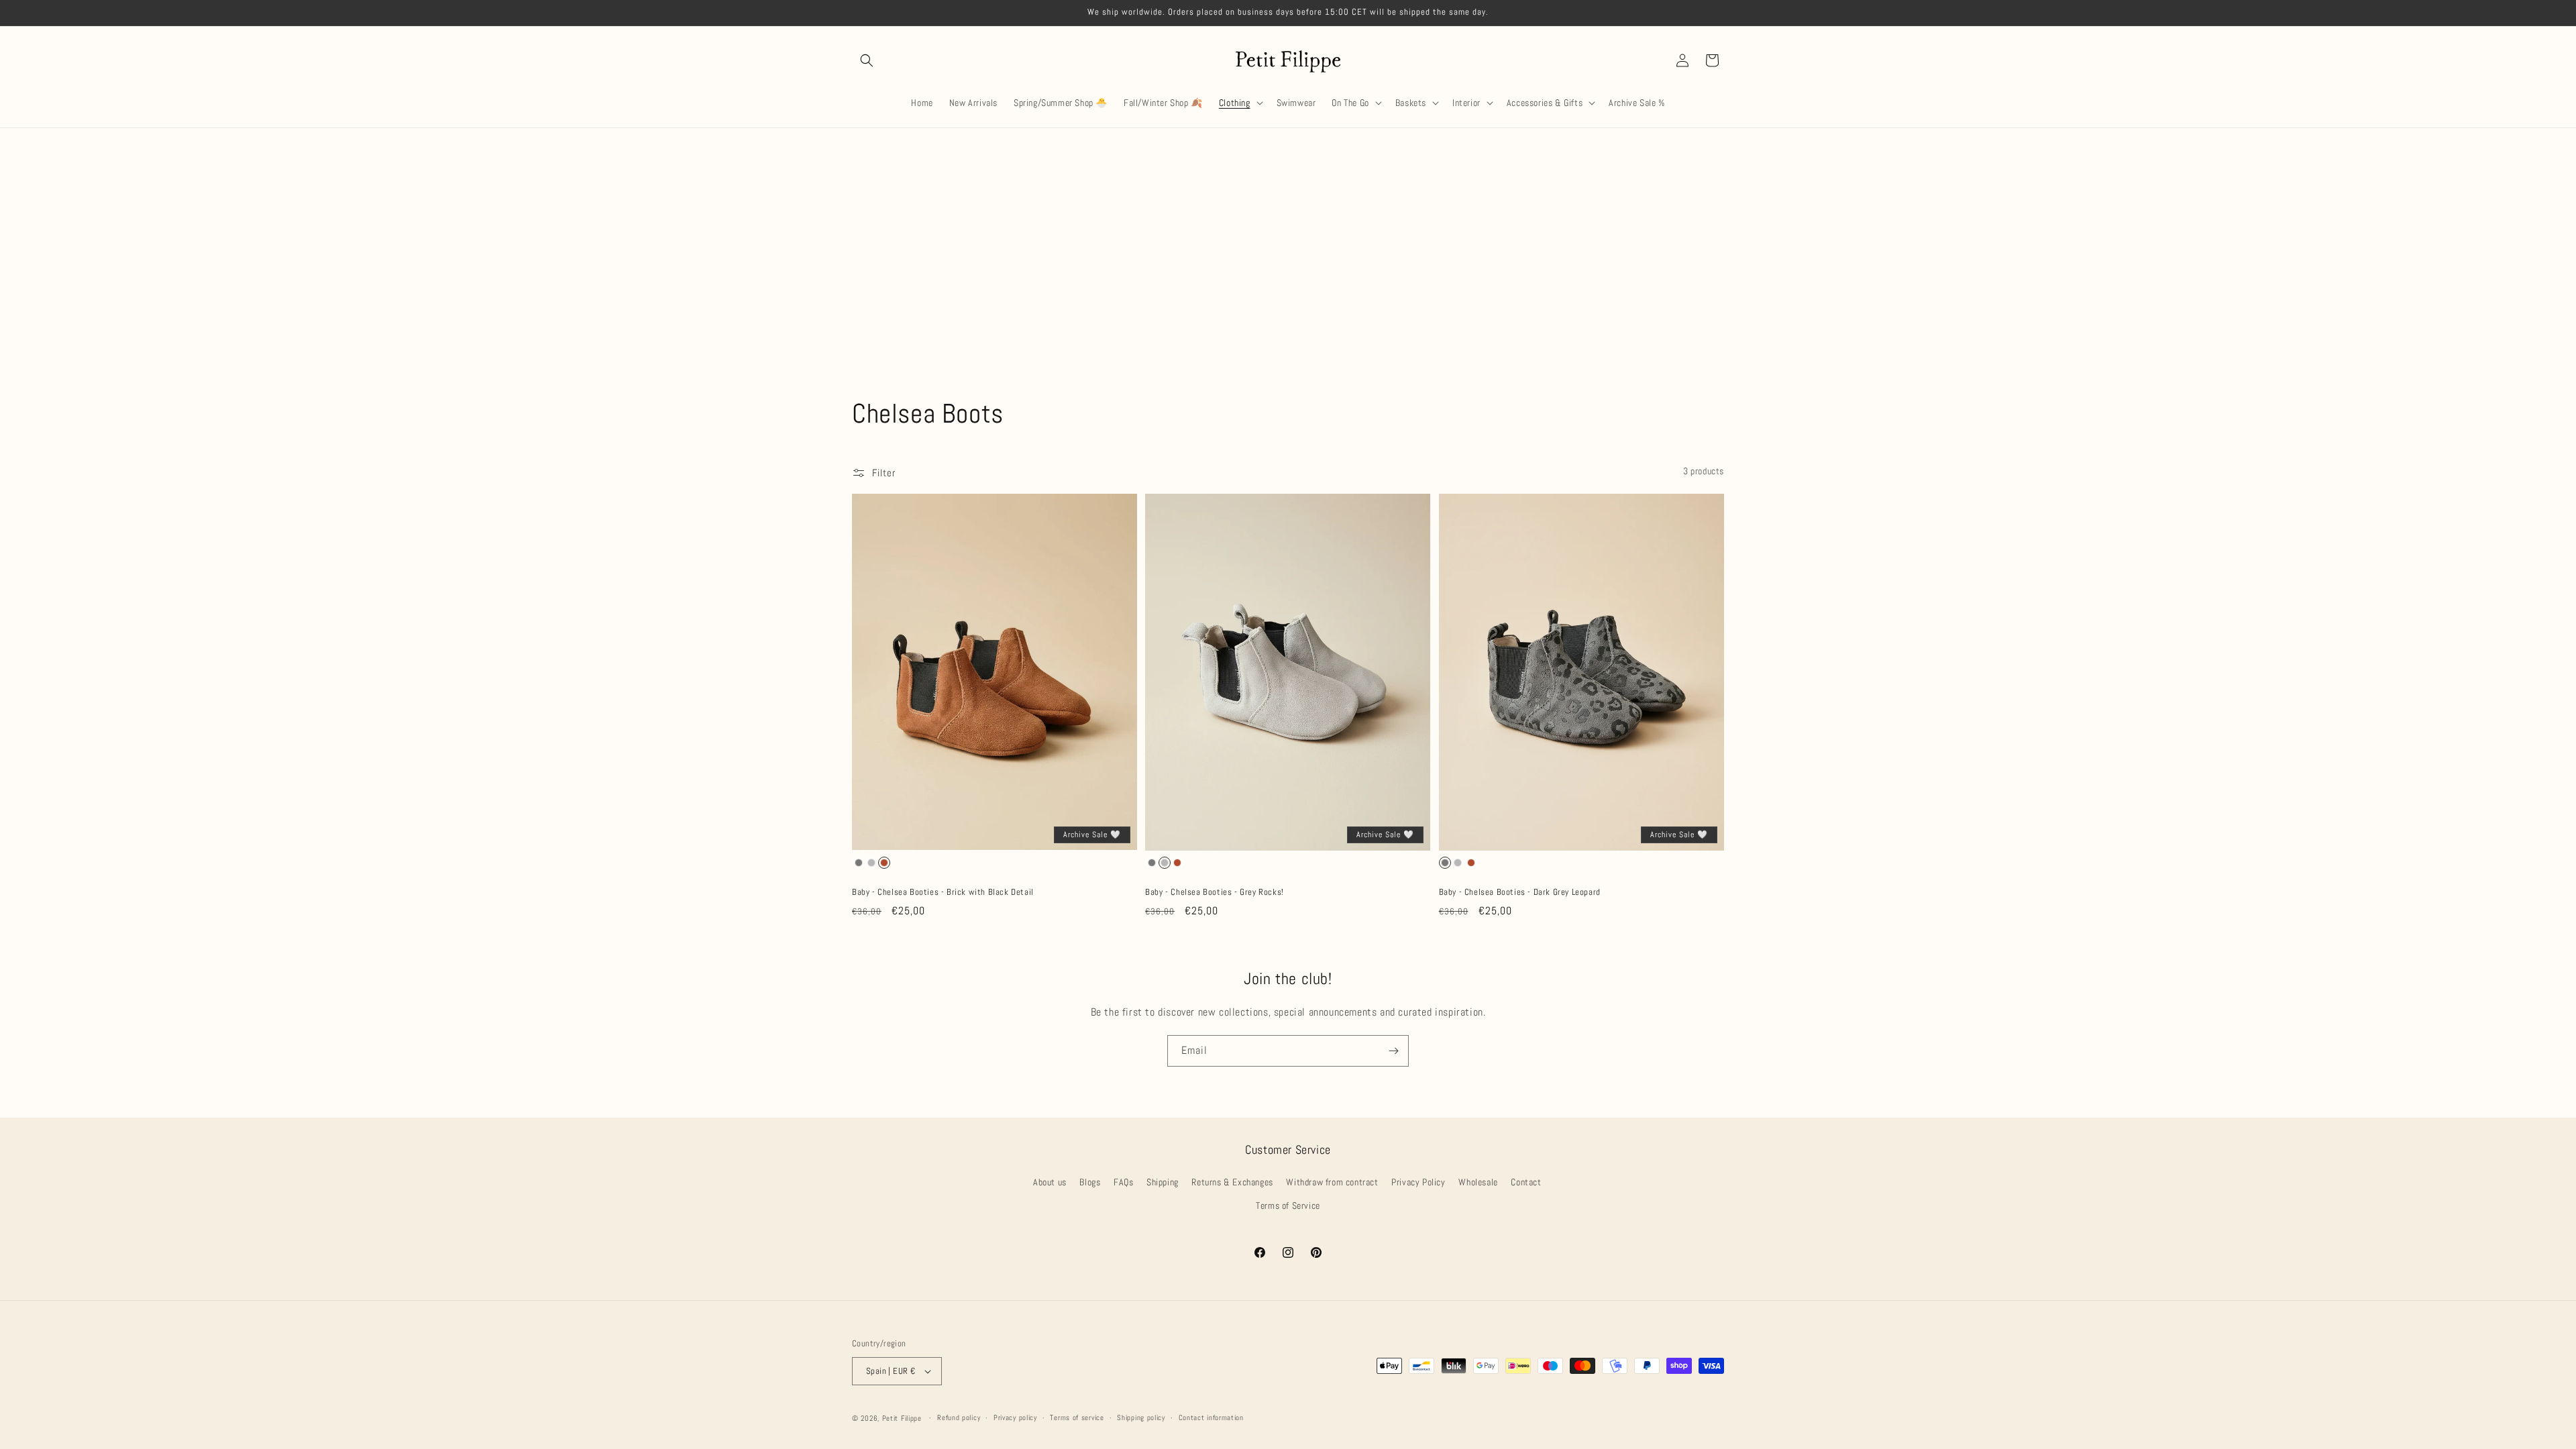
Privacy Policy (1418, 1183)
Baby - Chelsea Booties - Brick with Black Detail (943, 892)
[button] (867, 60)
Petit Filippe (902, 1418)
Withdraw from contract (1332, 1183)
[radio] (859, 863)
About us (1050, 1183)
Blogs (1090, 1183)
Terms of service (1077, 1417)
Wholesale (1478, 1183)
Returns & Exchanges (1232, 1183)
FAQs (1123, 1183)
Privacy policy (1015, 1417)
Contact (1526, 1183)
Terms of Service (1288, 1206)
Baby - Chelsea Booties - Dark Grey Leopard (1520, 892)
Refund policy (959, 1417)
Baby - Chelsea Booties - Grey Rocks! (1215, 892)
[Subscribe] (1393, 1051)
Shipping (1163, 1183)
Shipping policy (1141, 1417)
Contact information (1211, 1417)
